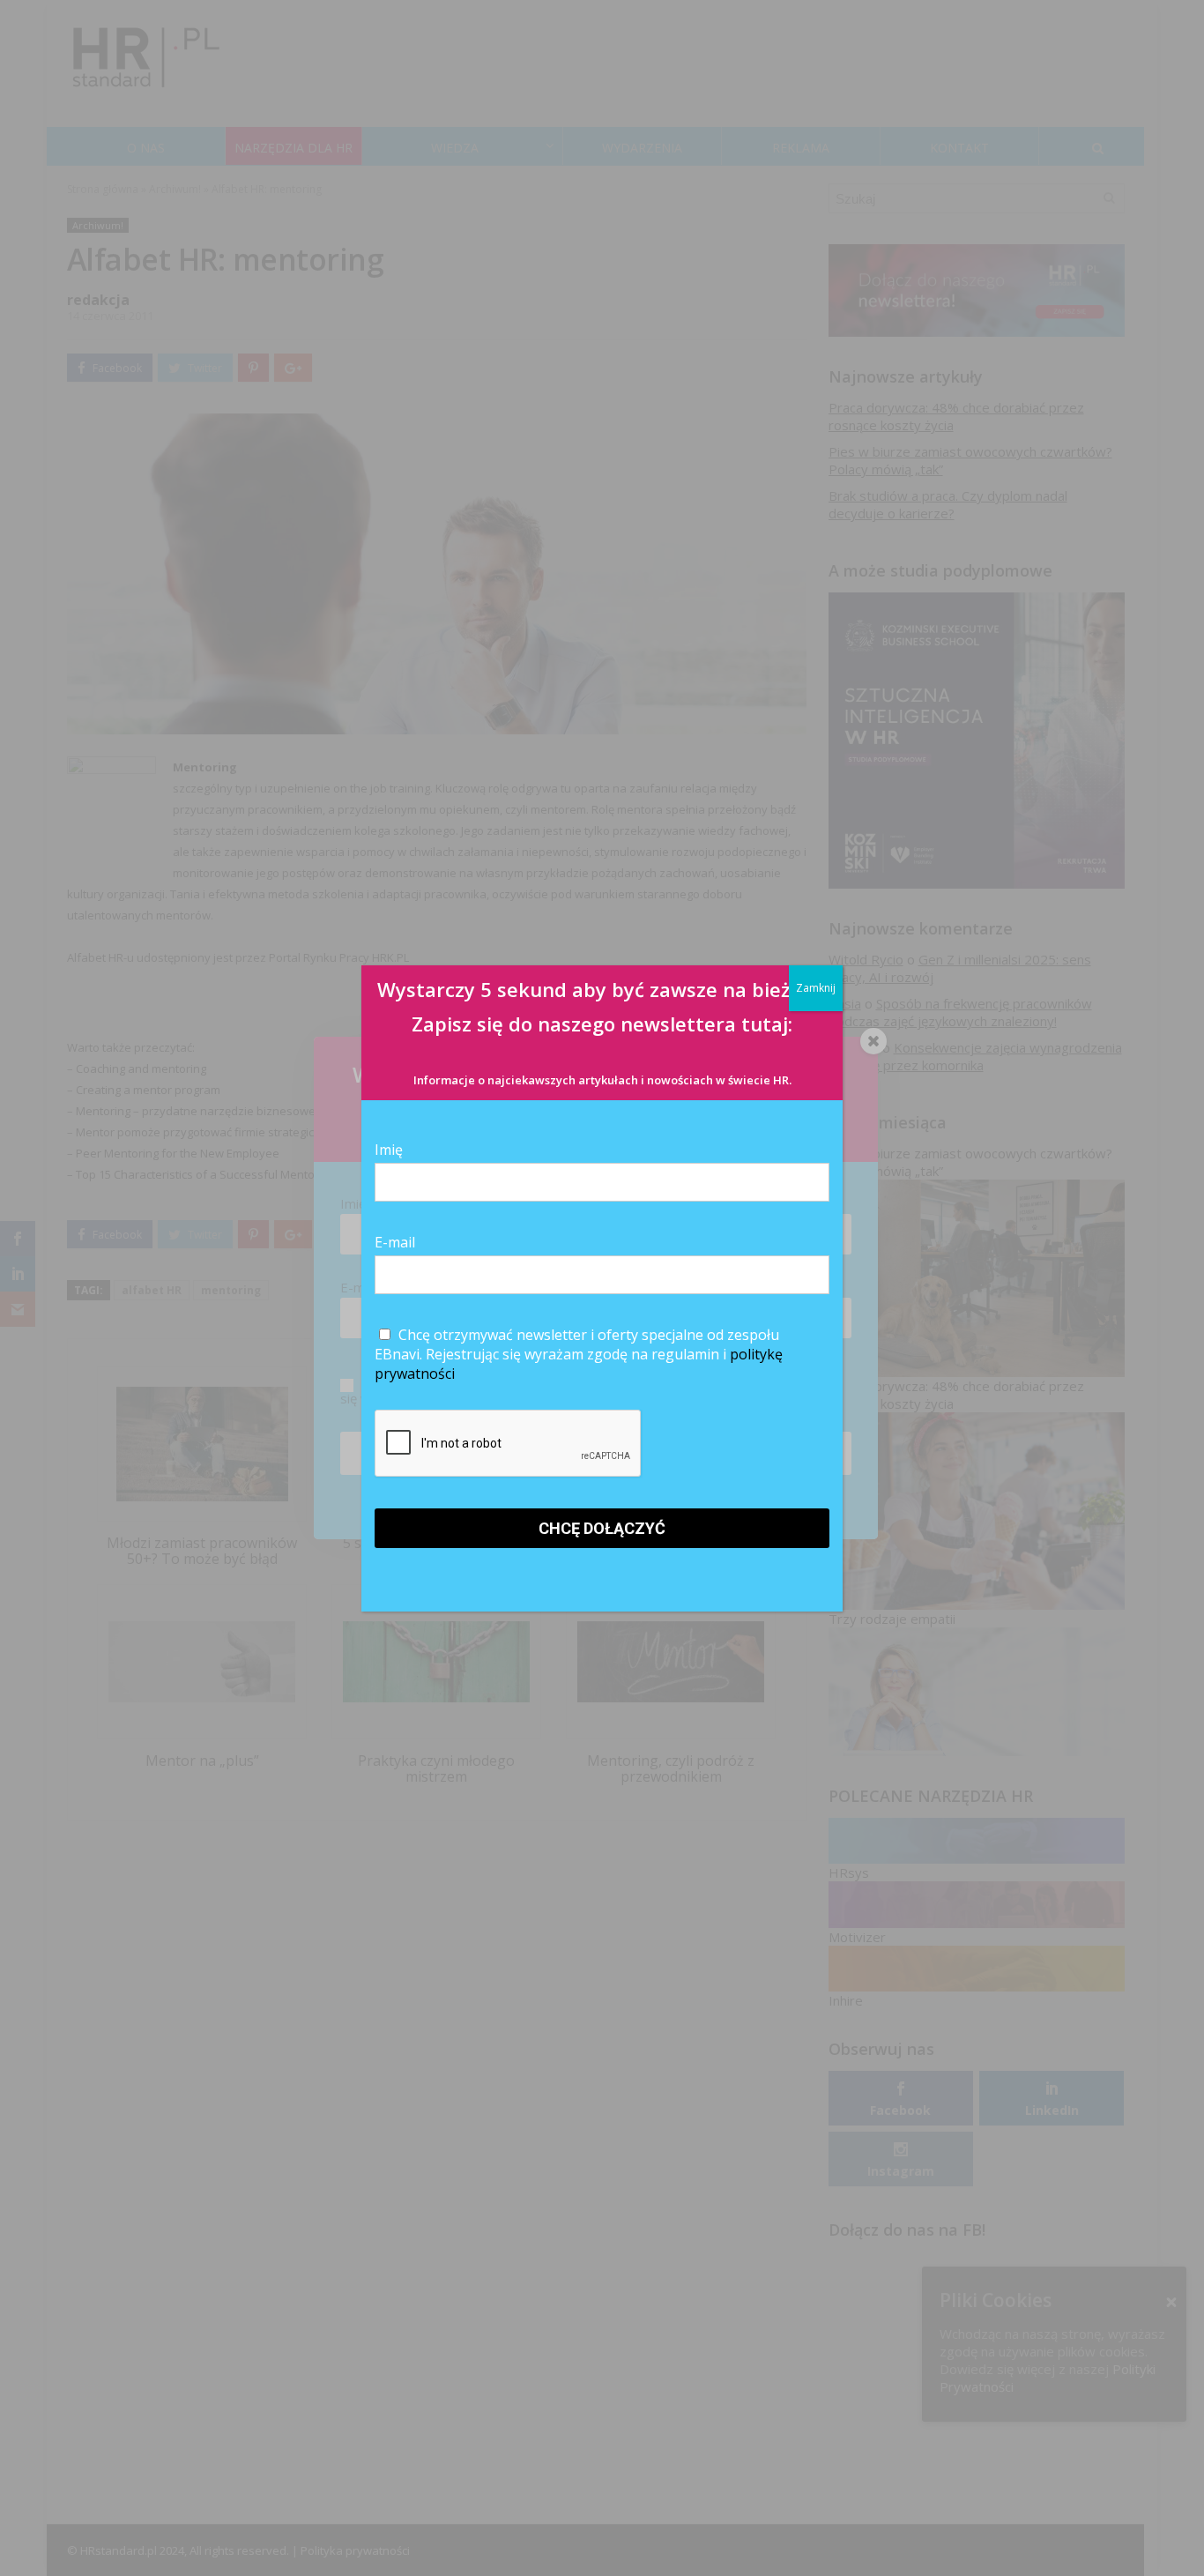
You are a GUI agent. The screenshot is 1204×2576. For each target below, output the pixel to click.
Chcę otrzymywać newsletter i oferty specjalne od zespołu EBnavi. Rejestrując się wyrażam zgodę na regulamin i (579, 1354)
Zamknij (816, 988)
